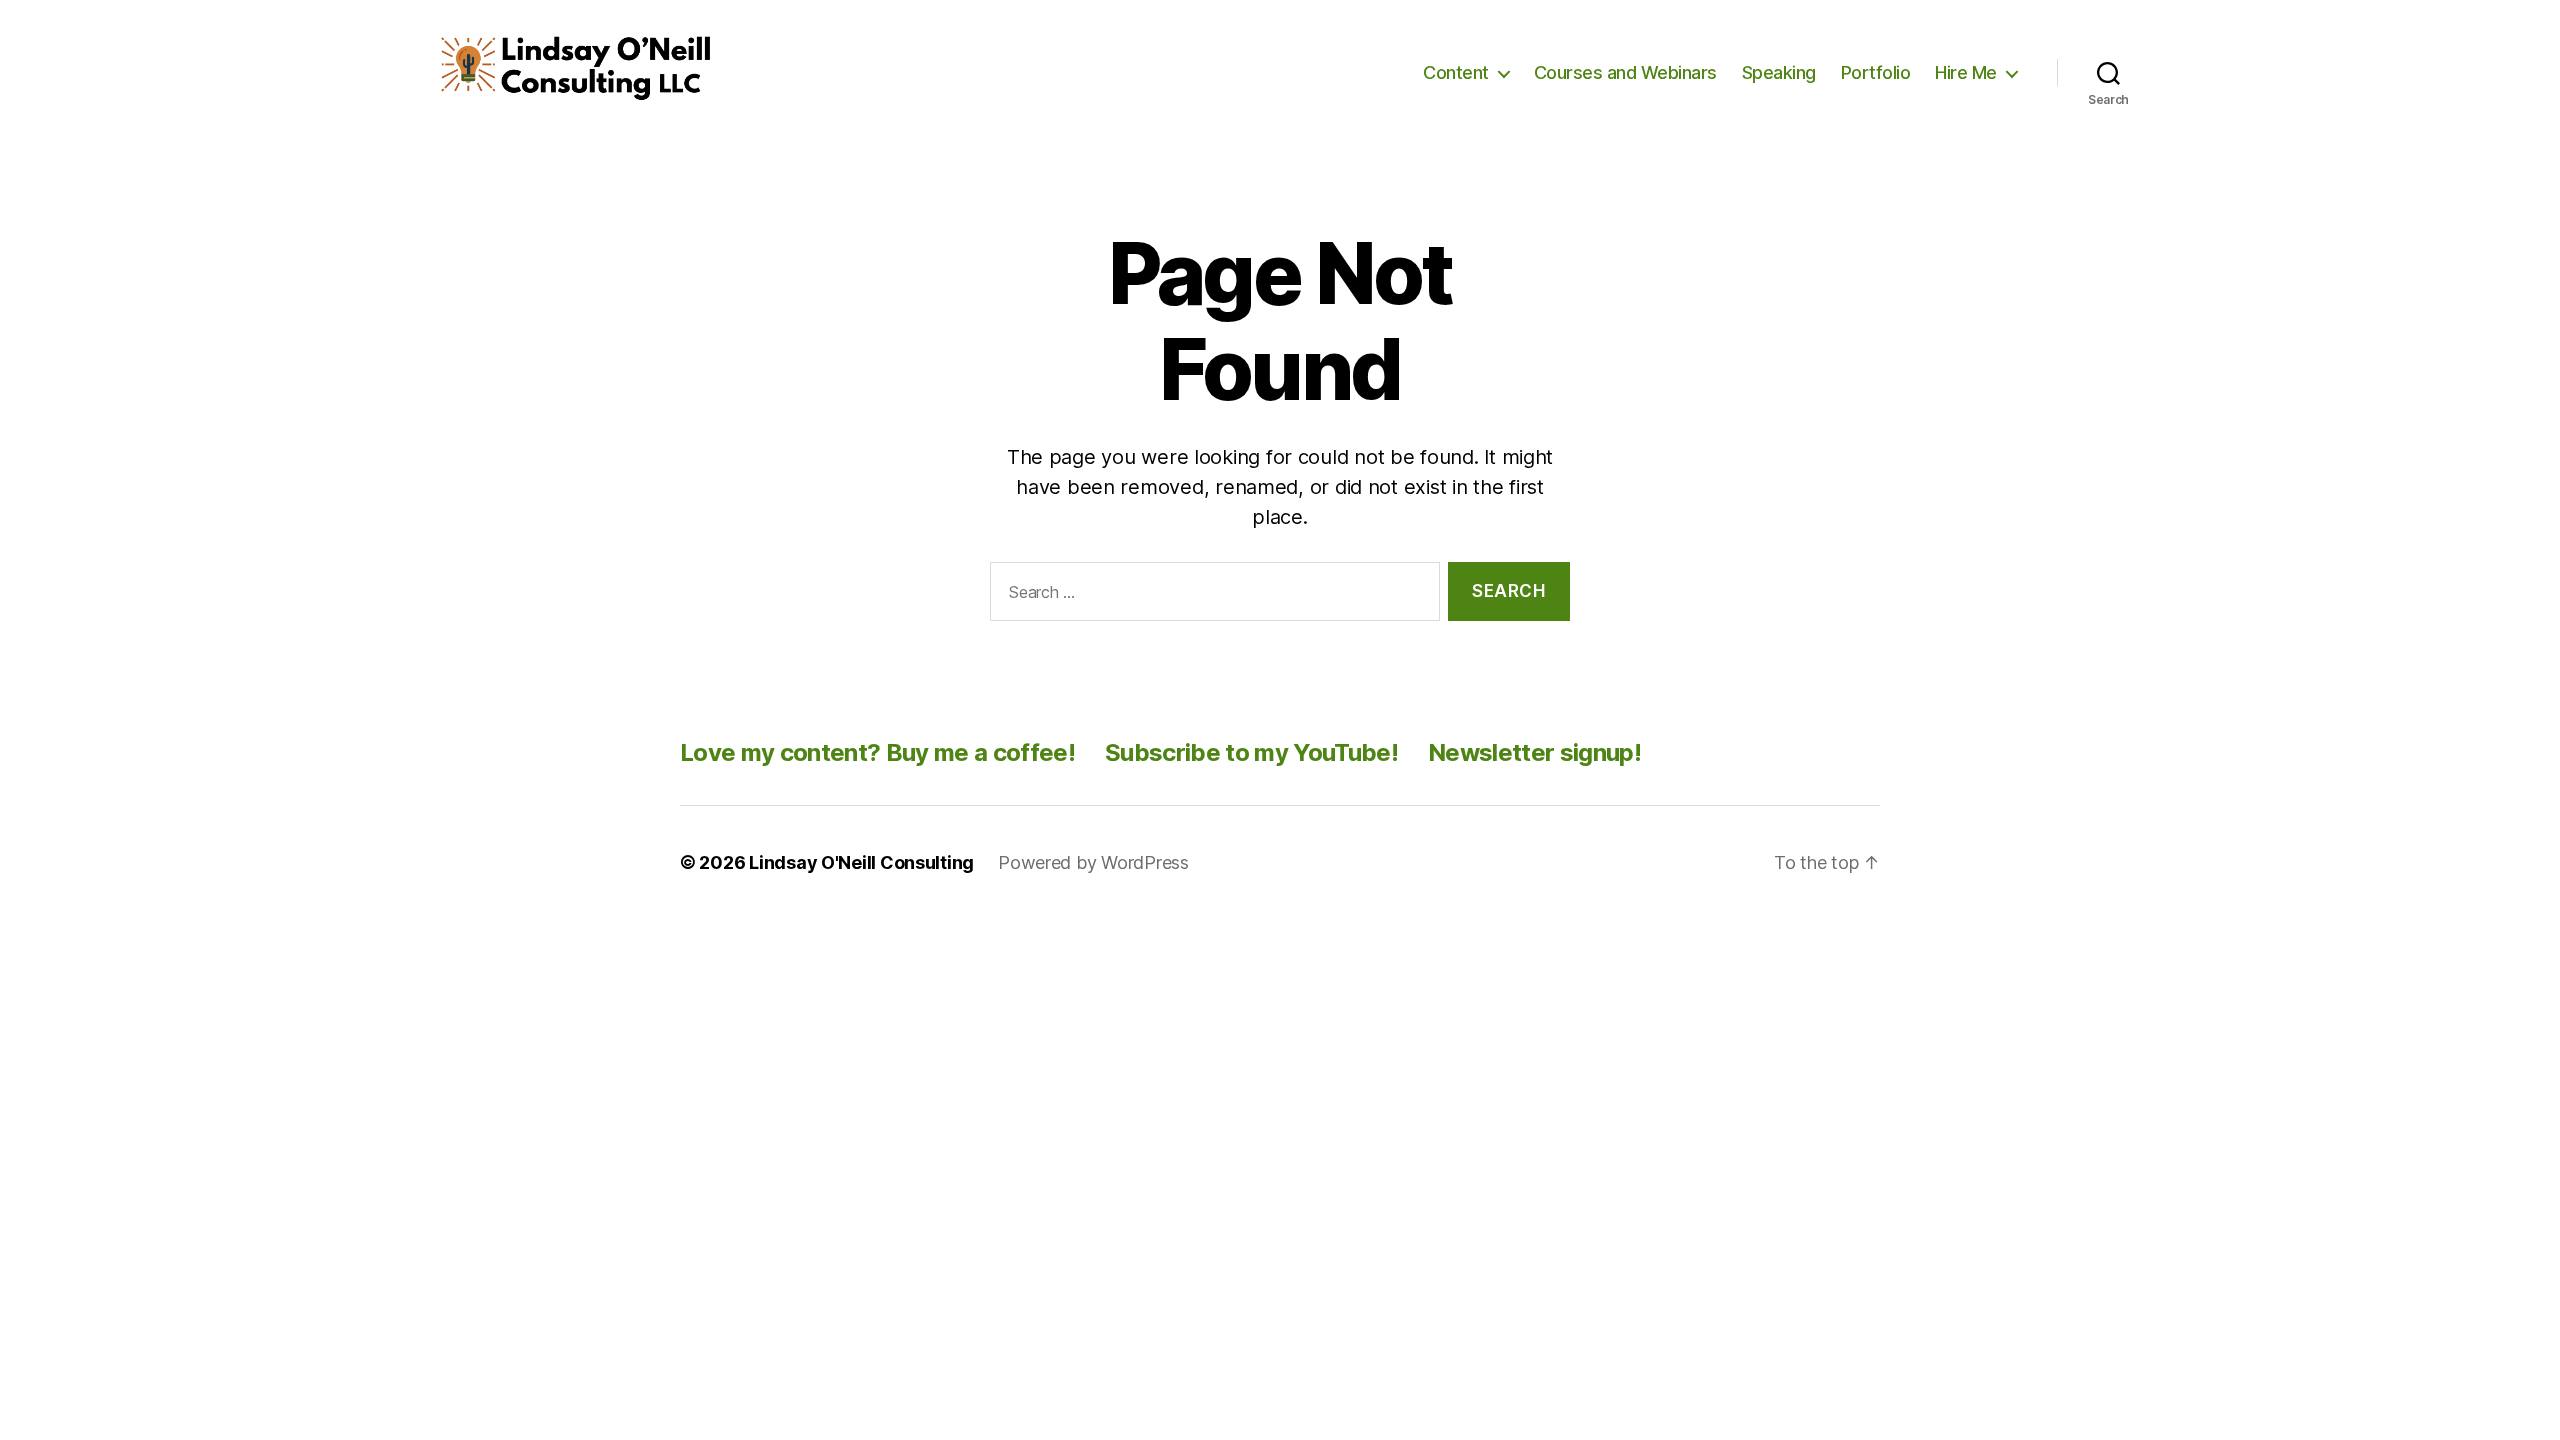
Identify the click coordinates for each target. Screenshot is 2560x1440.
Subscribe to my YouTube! (1251, 752)
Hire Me (1966, 72)
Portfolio (1876, 72)
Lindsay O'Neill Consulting (861, 862)
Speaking (1779, 72)
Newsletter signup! (1534, 752)
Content (1456, 72)
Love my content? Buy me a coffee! (877, 752)
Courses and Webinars (1625, 72)
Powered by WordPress (1093, 862)
